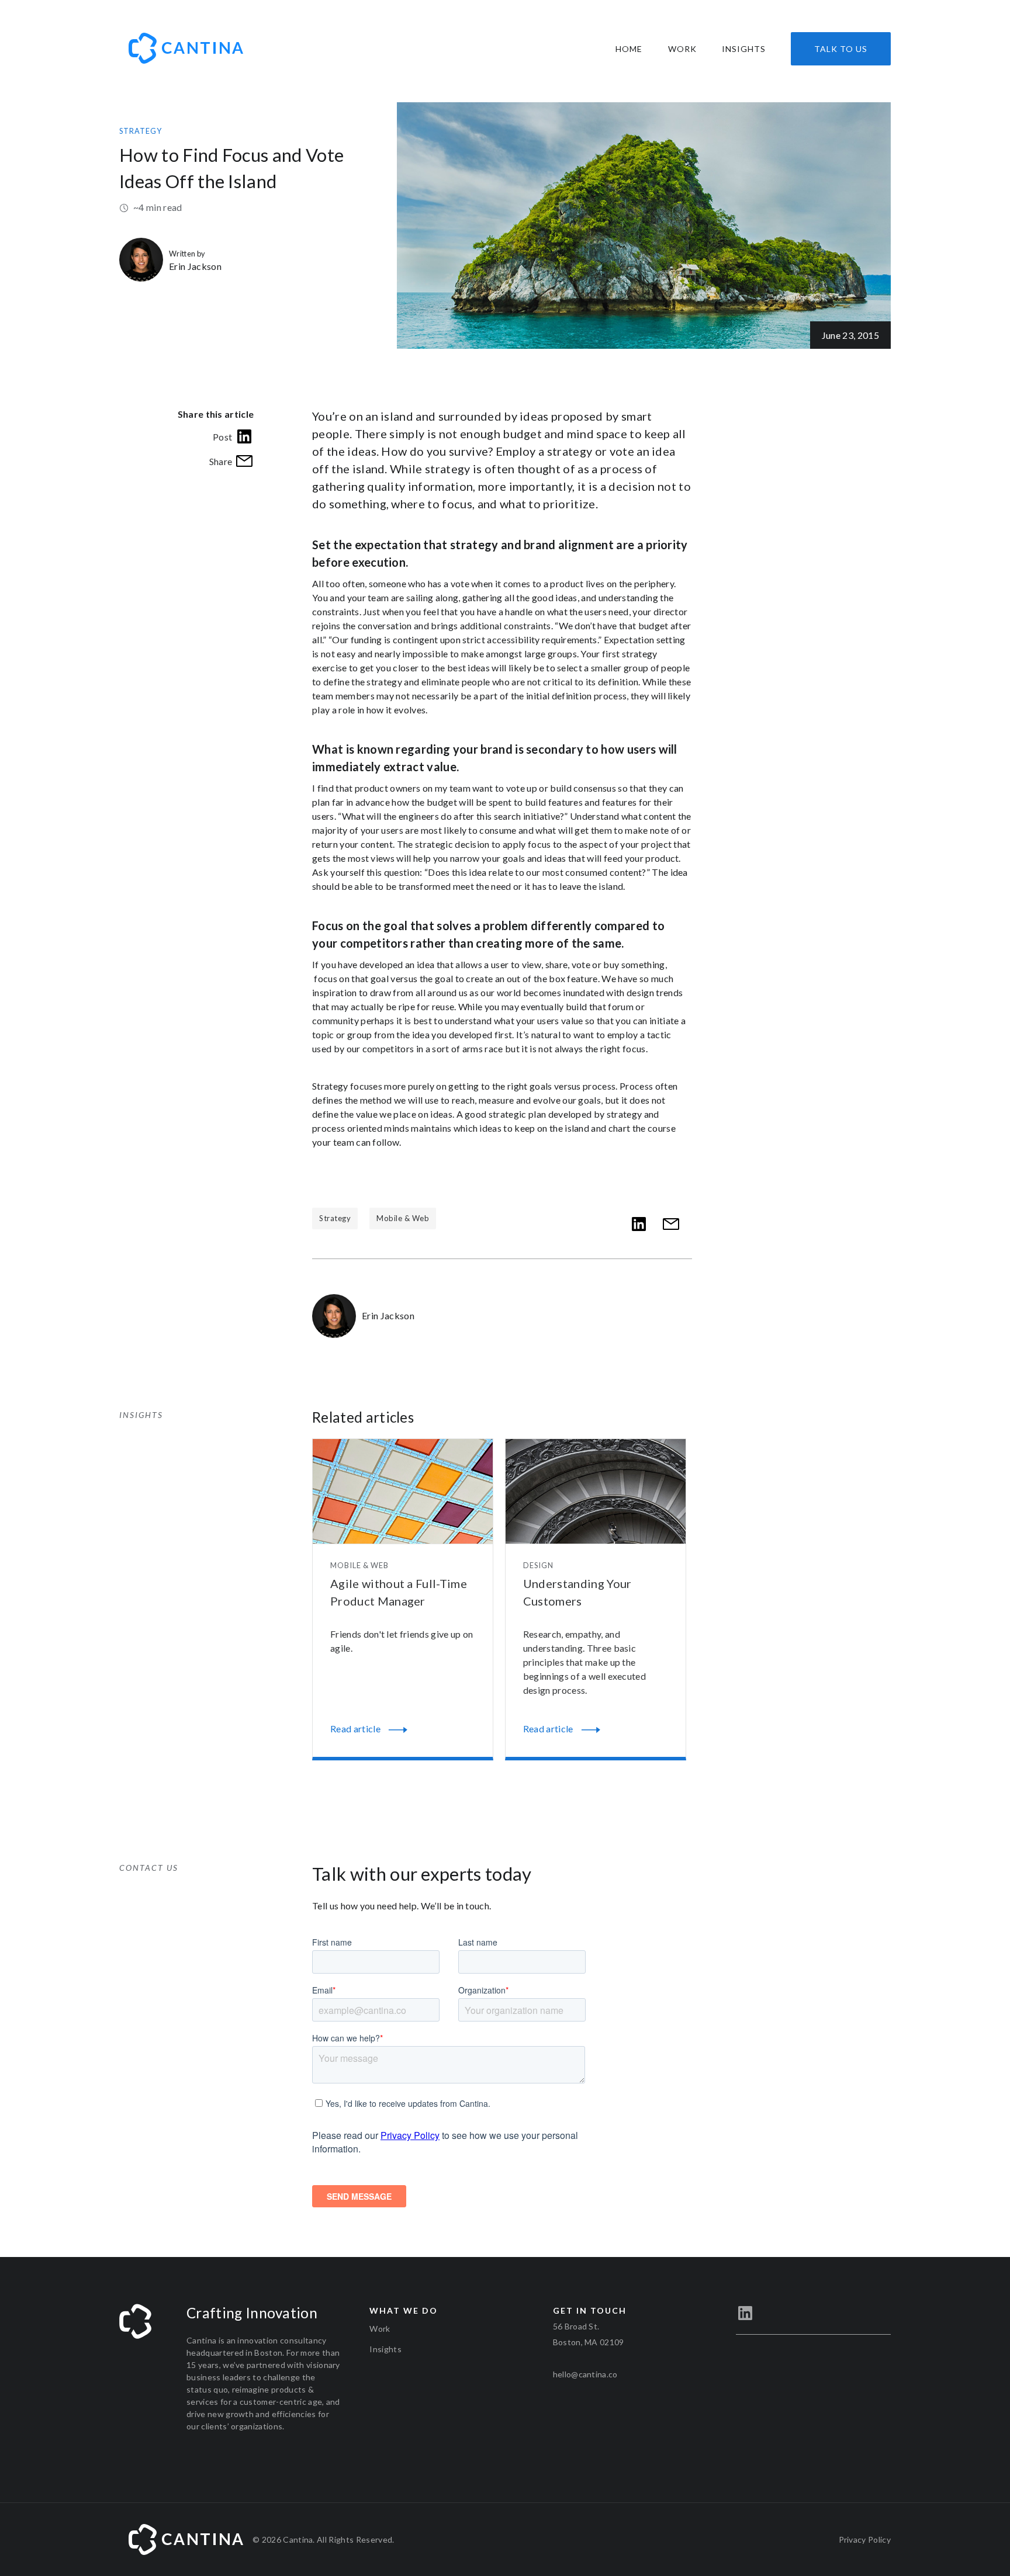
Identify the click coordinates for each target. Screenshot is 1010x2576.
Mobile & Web (403, 1218)
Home (629, 49)
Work (682, 49)
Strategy (141, 131)
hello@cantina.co (585, 2374)
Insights (744, 49)
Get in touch (590, 2310)
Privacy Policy (865, 2539)
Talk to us (841, 49)
